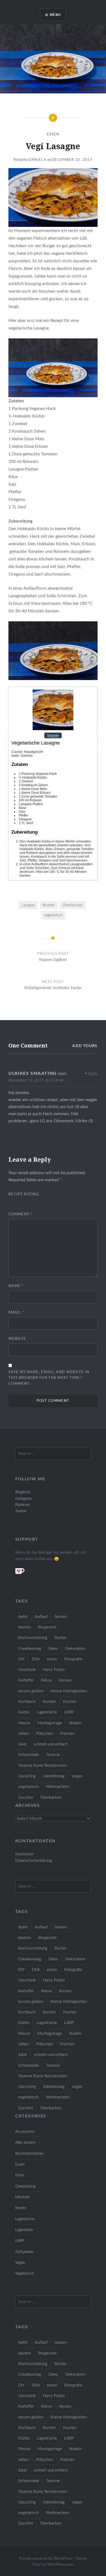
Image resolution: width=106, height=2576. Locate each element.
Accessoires (25, 2132)
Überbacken (73, 905)
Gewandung (25, 2186)
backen (61, 1617)
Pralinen (67, 1734)
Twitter (21, 1511)
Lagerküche (47, 1712)
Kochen (49, 1702)
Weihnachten (57, 1787)
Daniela (38, 160)
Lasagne (28, 905)
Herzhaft (23, 2197)
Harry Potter (54, 1670)
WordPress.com (60, 2565)
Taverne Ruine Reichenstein (43, 1766)
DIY (21, 1659)
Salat (22, 1744)
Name (16, 1286)
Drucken (53, 736)
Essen (53, 134)
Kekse (46, 1680)
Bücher (61, 1638)
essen (52, 1659)
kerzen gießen (31, 1691)
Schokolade (29, 1755)
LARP (69, 1712)
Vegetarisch (25, 2273)
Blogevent (47, 1627)
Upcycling (27, 1776)
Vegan (20, 2263)
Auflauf (41, 1617)
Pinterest (23, 1505)
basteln (25, 1627)
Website (17, 1339)
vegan (77, 1776)
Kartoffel (26, 1680)
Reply (93, 1074)
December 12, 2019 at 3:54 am (36, 1080)
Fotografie (73, 1659)
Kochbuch (27, 1702)
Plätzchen (44, 1734)
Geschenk (27, 1670)
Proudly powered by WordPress (45, 2559)
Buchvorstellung (33, 1638)
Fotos (20, 2175)
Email (16, 1313)
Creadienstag (30, 1649)
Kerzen (65, 1680)
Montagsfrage (50, 1723)
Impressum (24, 1854)
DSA (36, 1659)
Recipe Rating (24, 1194)
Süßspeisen (25, 2252)
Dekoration (75, 1649)
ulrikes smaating (33, 1073)
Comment (21, 1214)
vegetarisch (53, 915)
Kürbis (24, 1712)
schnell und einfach (51, 1744)
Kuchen (70, 1702)
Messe (24, 1723)
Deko (53, 1649)
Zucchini (26, 1798)
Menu (55, 15)
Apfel (23, 1617)
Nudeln (49, 905)
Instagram (24, 1499)
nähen (24, 1734)
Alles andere (25, 2142)
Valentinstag (54, 1776)
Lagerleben (24, 2230)
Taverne (53, 1755)
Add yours (85, 1046)
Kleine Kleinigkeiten (69, 1691)
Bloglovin (23, 1492)
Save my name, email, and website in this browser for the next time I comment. (49, 1378)
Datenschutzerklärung (34, 1861)
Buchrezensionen (29, 2154)
